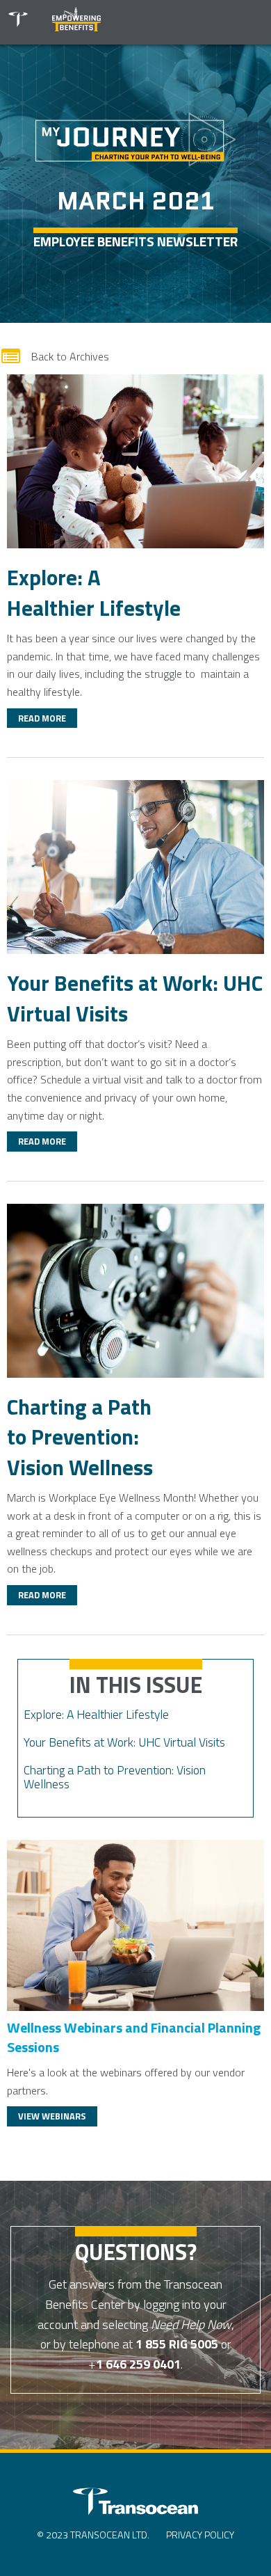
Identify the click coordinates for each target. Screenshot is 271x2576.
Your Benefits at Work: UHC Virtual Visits (124, 1742)
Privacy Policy (200, 2535)
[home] (17, 24)
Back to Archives (55, 356)
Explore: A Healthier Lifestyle (96, 1714)
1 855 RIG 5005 (177, 2344)
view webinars (52, 2116)
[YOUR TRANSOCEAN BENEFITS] (135, 2503)
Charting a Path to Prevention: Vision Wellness (115, 1777)
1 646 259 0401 (138, 2364)
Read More (42, 718)
